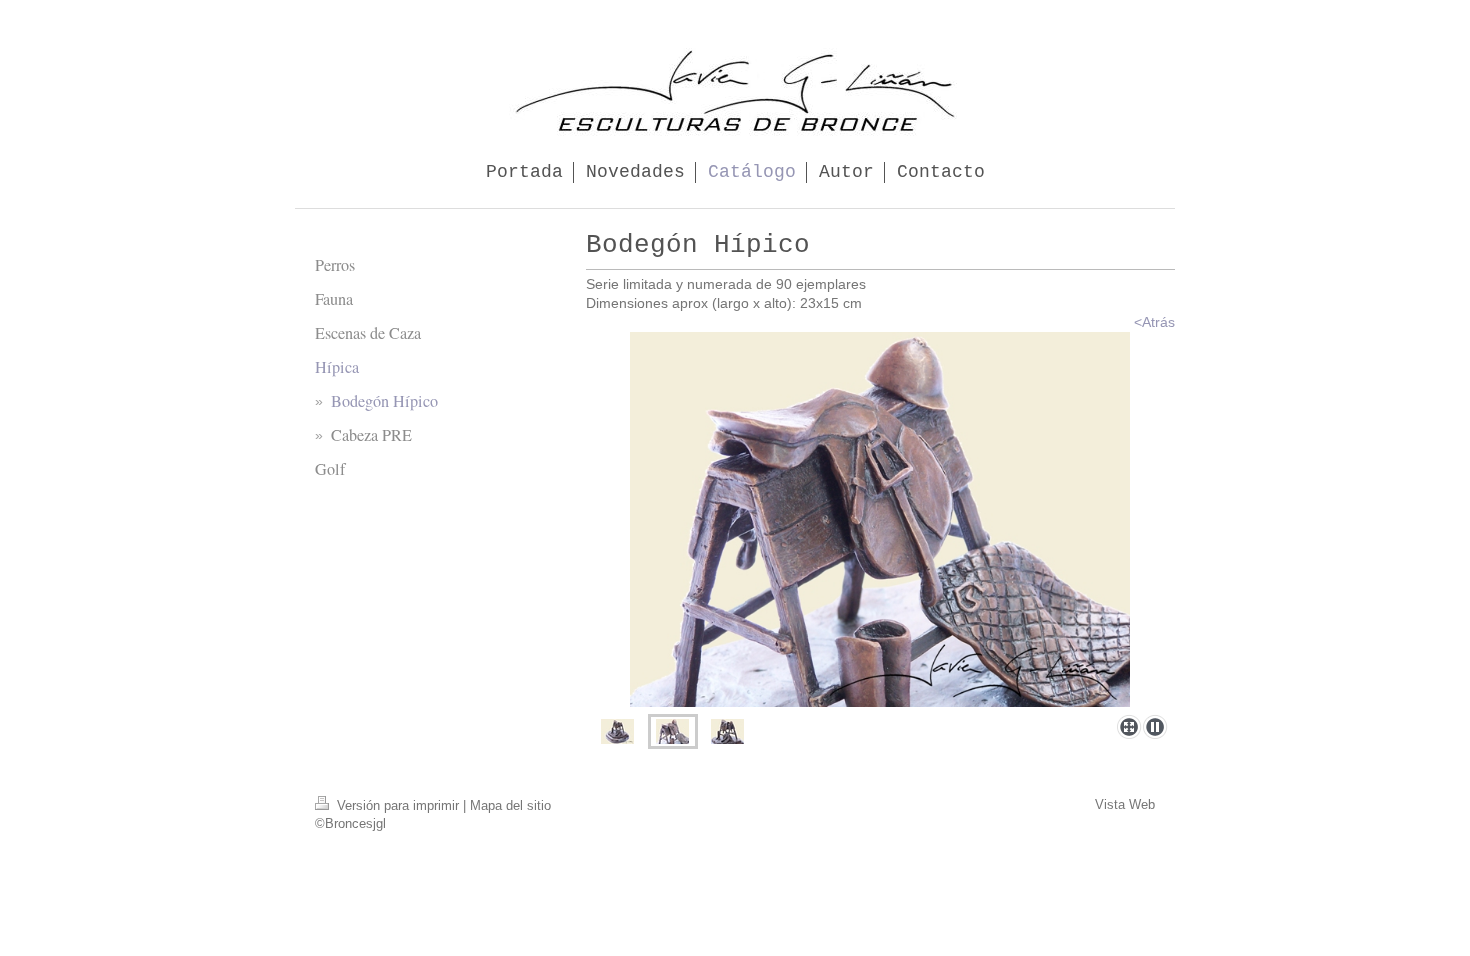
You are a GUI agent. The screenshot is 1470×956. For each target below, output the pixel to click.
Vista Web (1125, 804)
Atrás (1158, 322)
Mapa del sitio (510, 805)
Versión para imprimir (398, 805)
